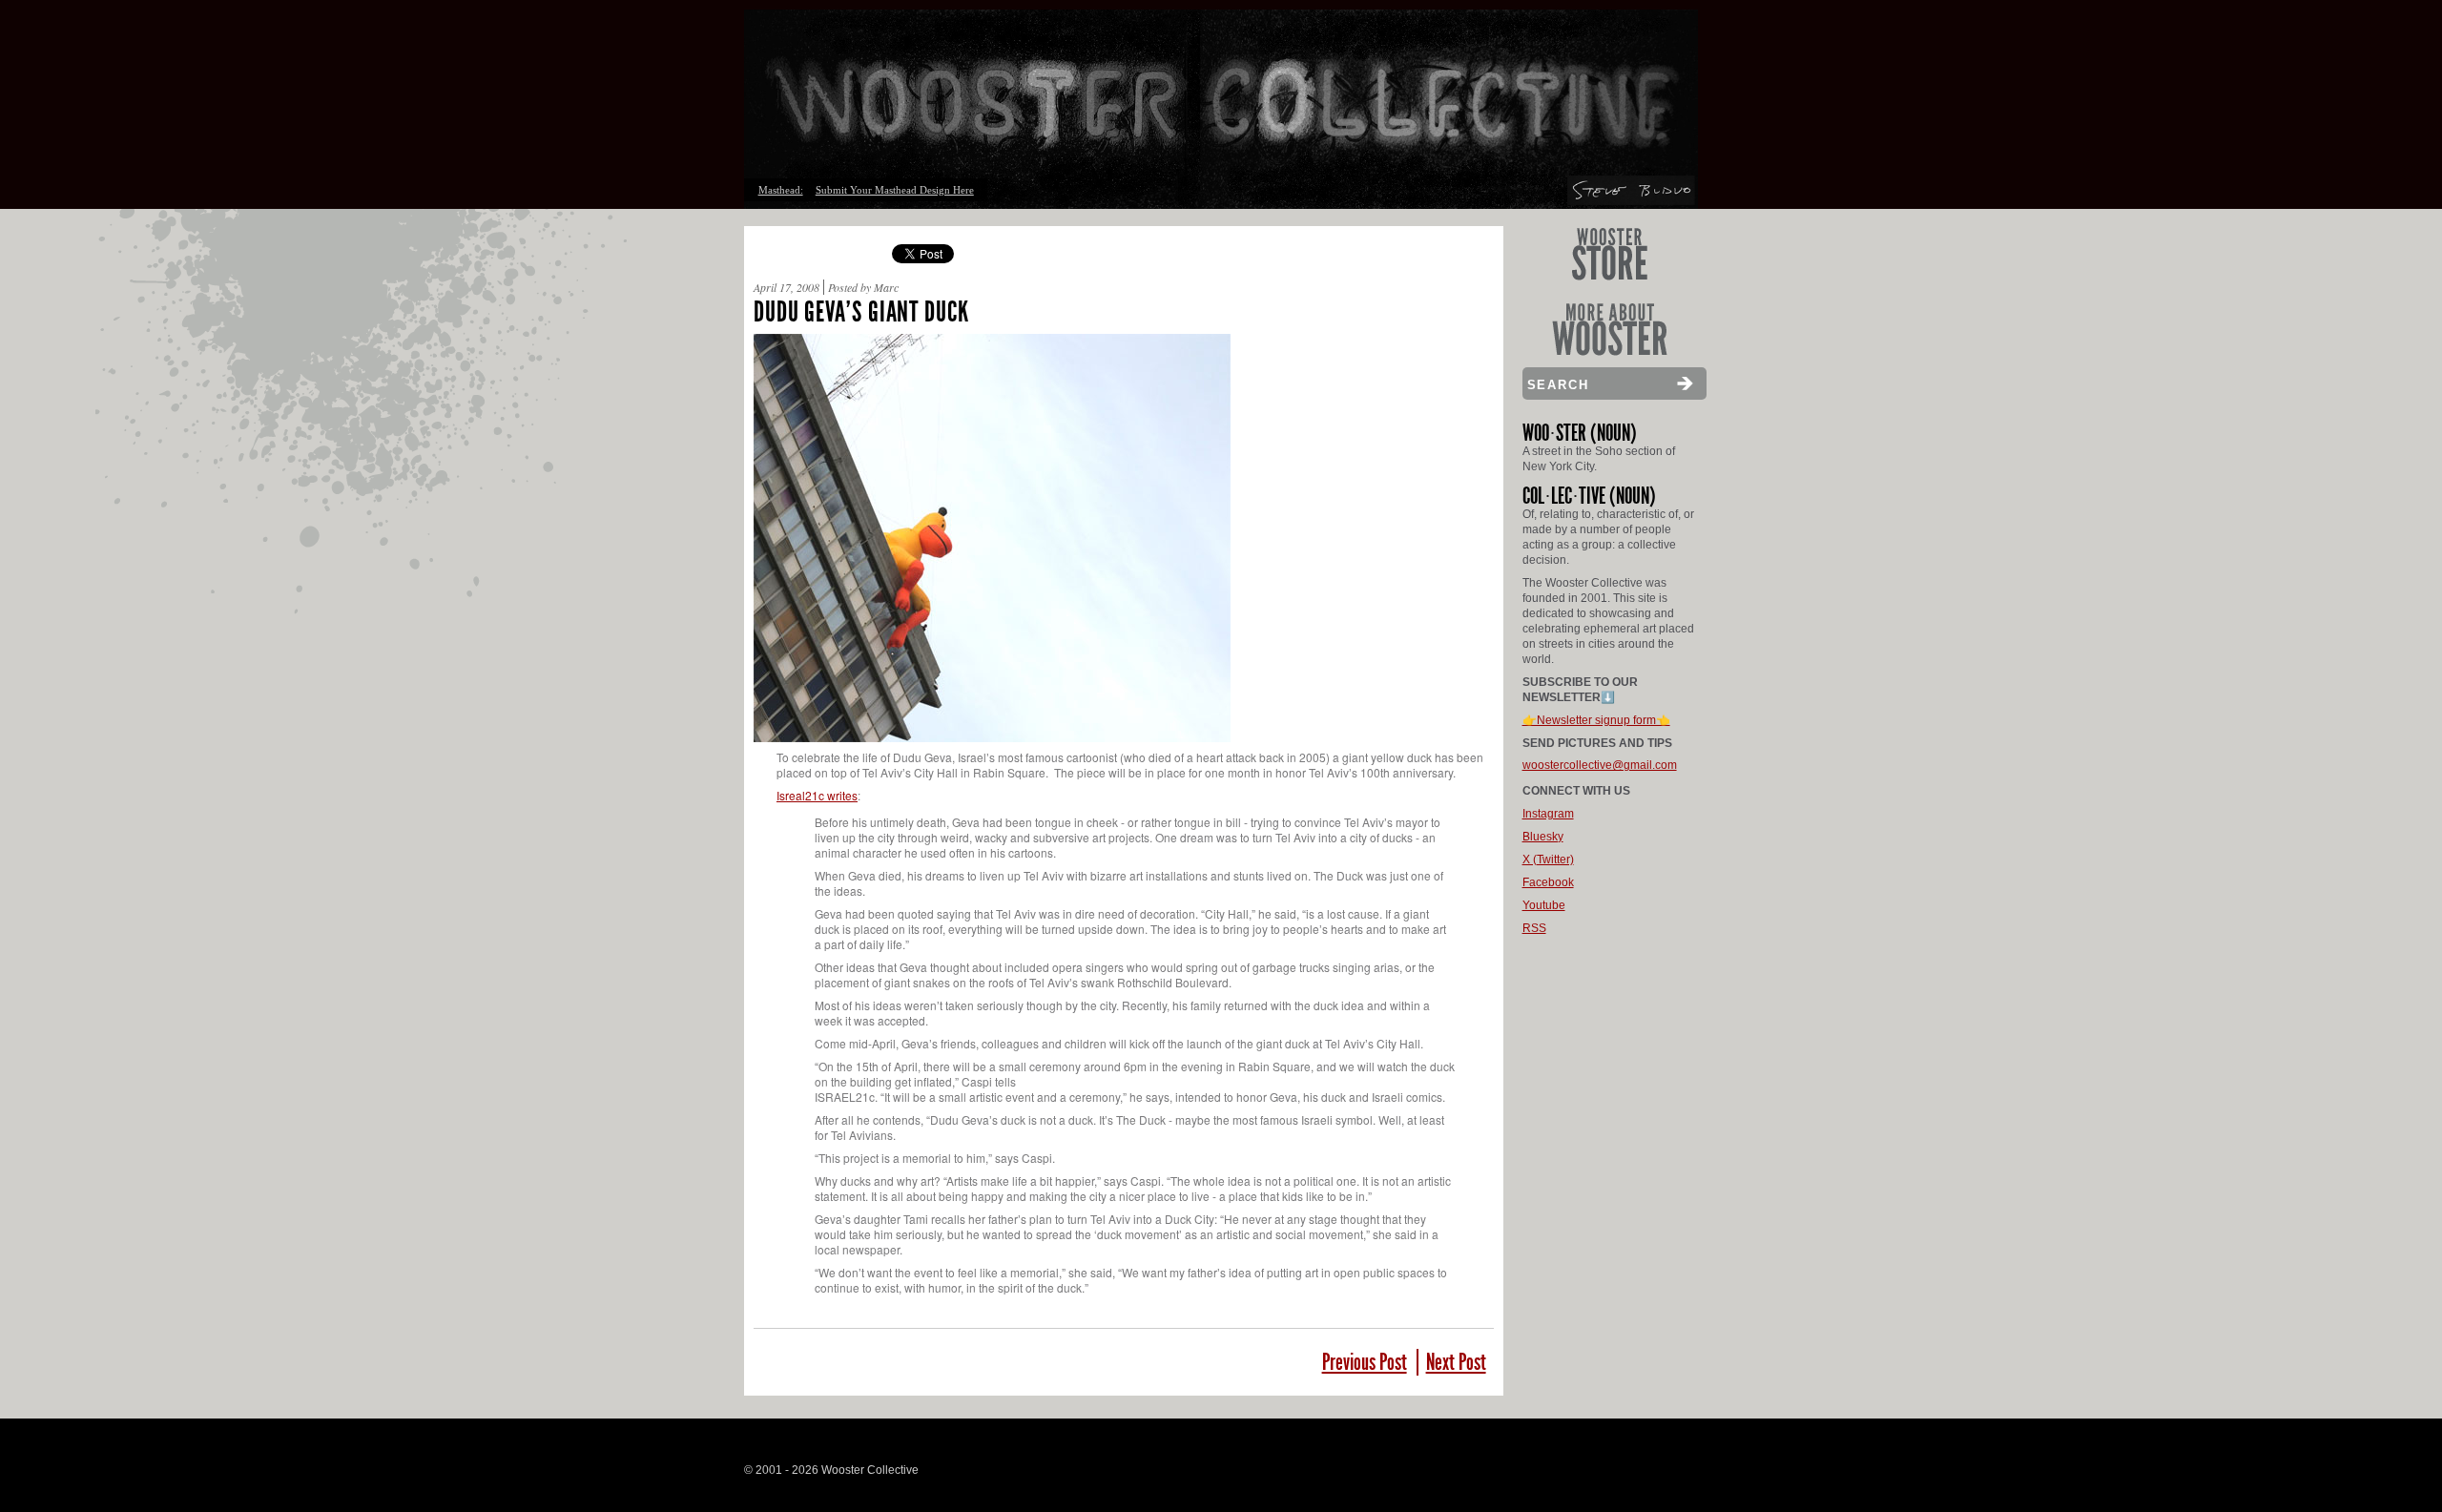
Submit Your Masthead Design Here (895, 190)
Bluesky (1543, 837)
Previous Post (1365, 1362)
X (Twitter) (1548, 860)
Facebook (1548, 882)
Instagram (1548, 814)
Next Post (1456, 1362)
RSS (1534, 928)
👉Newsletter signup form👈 (1596, 720)
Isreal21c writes (817, 795)
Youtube (1544, 905)
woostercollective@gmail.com (1600, 765)
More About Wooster (1610, 330)
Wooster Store (1610, 254)
